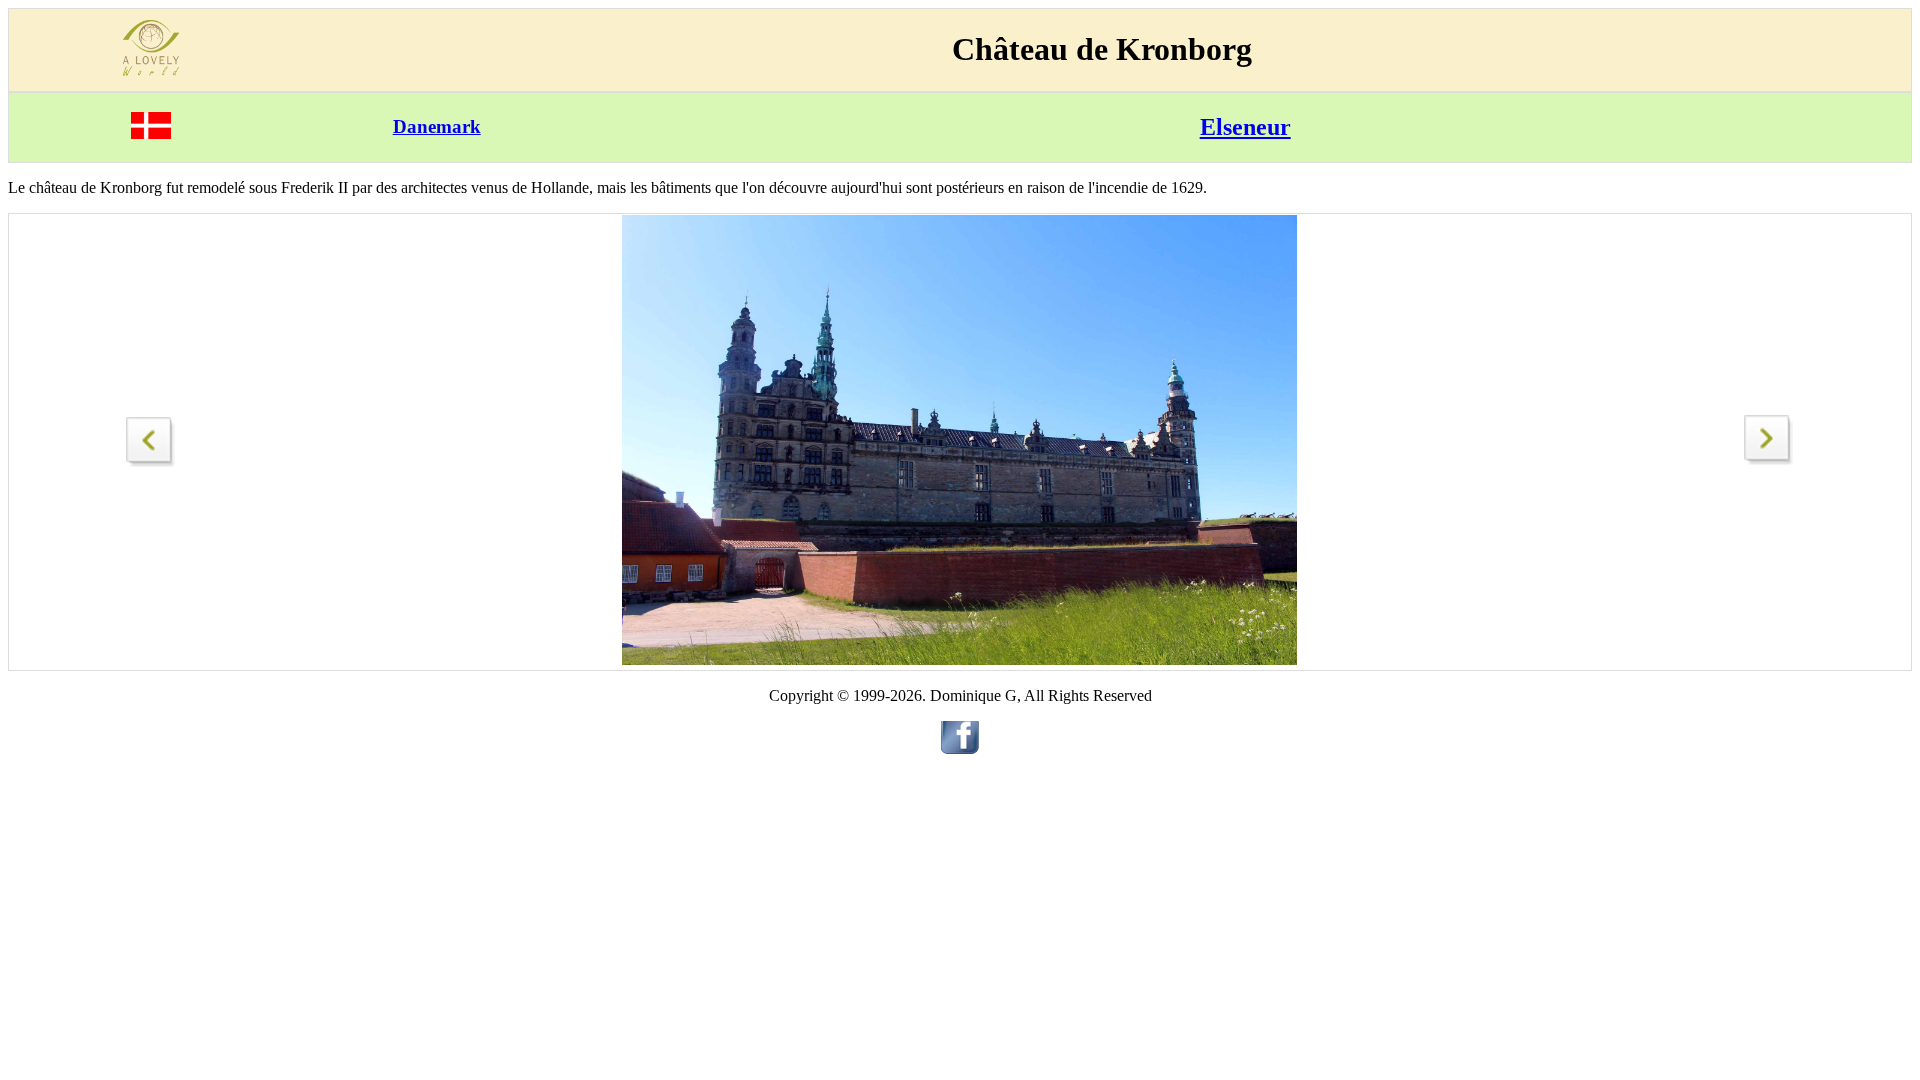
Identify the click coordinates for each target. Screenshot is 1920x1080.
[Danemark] (151, 133)
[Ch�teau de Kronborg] (151, 436)
